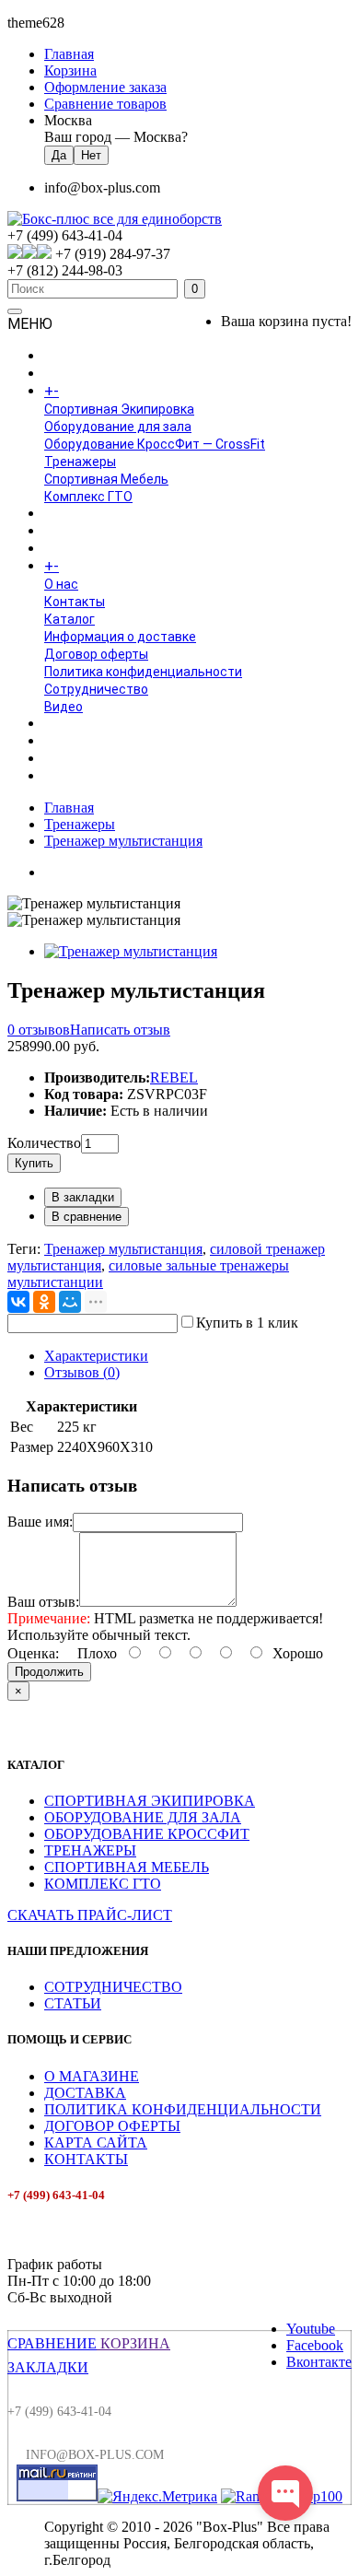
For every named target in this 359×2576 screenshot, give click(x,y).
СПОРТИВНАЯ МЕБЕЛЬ (127, 1867)
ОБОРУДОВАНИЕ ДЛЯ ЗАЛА (143, 1817)
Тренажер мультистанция (123, 841)
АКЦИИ (65, 777)
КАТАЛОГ (91, 392)
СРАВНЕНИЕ (52, 2343)
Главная (69, 808)
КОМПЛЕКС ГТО (103, 1884)
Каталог (69, 619)
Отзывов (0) (82, 1372)
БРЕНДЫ (71, 532)
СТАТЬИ (73, 2003)
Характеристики (96, 1356)
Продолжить (49, 1672)
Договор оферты (96, 654)
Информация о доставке (120, 637)
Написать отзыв (120, 1030)
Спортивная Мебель (106, 479)
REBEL (174, 1077)
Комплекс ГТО (88, 497)
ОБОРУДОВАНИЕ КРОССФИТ (147, 1834)
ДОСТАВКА (85, 2093)
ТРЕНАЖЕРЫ (90, 1850)
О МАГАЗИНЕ (92, 2076)
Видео (64, 707)
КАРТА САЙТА (96, 2143)
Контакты (75, 602)
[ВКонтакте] (18, 1302)
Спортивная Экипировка (119, 409)
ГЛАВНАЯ (72, 357)
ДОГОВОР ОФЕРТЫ (112, 2126)
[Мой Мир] (70, 1302)
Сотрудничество (96, 689)
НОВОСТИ (75, 742)
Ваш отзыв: (43, 1602)
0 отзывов (39, 1030)
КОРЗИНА (133, 2343)
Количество (44, 1143)
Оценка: (33, 1653)
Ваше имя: (40, 1522)
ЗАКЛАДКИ (48, 2367)
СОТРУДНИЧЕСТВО (113, 1987)
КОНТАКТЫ (86, 2159)
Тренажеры (80, 462)
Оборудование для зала (118, 427)
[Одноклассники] (44, 1302)
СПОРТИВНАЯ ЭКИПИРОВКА (150, 1801)
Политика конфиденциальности (143, 672)
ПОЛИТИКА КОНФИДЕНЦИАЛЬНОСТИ (183, 2109)
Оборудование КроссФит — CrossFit (155, 444)
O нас (61, 584)
